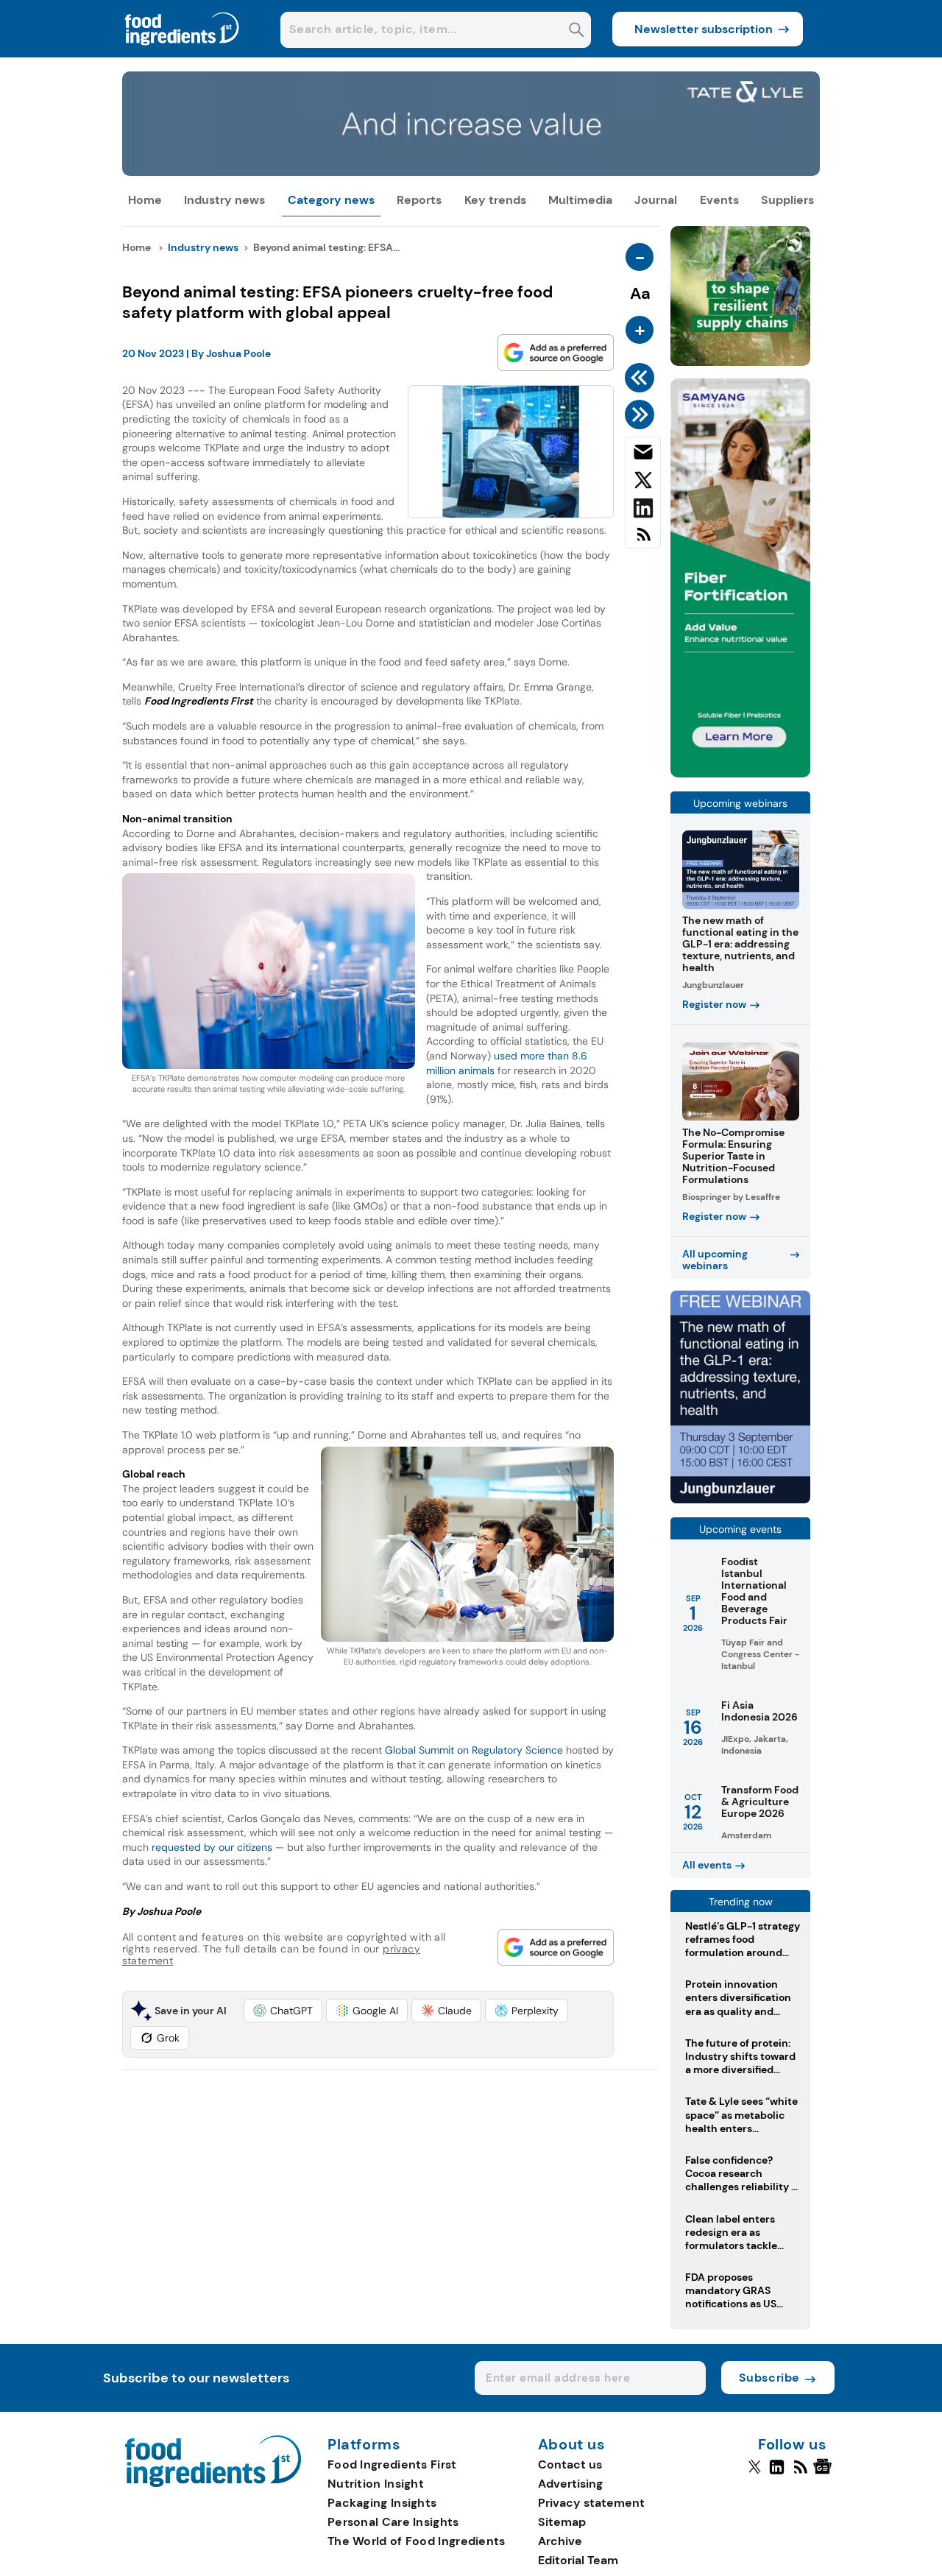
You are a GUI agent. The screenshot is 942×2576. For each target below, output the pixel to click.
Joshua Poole (238, 353)
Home (145, 200)
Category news (331, 200)
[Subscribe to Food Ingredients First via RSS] (643, 540)
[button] (283, 2011)
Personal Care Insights (393, 2522)
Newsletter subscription (704, 29)
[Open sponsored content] (471, 172)
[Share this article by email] (643, 455)
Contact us (570, 2464)
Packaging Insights (382, 2503)
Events (719, 200)
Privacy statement (591, 2503)
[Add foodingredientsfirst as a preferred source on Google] (556, 353)
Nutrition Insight (376, 2484)
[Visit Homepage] (183, 53)
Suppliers (787, 200)
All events (707, 1865)
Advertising (570, 2484)
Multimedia (580, 200)
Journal (656, 200)
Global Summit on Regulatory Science (474, 1750)
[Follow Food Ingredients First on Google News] (825, 2473)
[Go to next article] (642, 414)
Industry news (224, 200)
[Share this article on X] (643, 483)
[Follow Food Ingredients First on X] (755, 2473)
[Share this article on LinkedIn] (643, 511)
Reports (419, 200)
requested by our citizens (212, 1847)
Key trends (495, 200)
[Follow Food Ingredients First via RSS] (800, 2473)
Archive (560, 2541)
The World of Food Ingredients (417, 2541)
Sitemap (562, 2522)
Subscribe (769, 2378)
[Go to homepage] (213, 2483)
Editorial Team (578, 2560)
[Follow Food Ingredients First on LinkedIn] (777, 2473)
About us (572, 2445)
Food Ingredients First (392, 2464)
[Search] (577, 31)
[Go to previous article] (642, 378)
